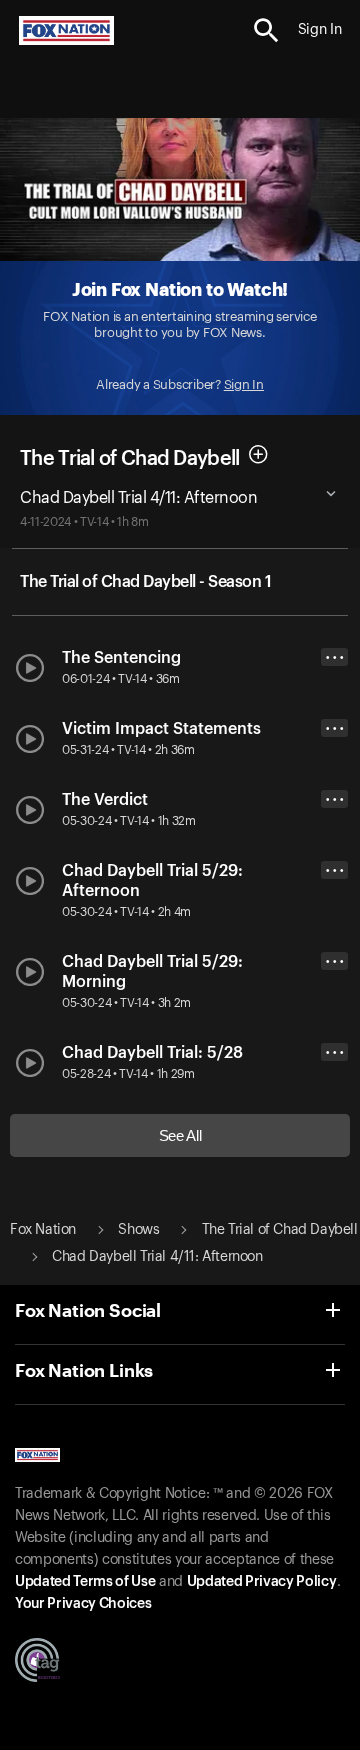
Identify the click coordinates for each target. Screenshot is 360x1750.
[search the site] (266, 30)
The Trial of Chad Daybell (130, 459)
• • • (335, 657)
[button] (266, 30)
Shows (138, 1230)
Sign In (244, 384)
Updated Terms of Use (85, 1582)
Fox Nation (43, 1230)
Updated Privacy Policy (262, 1582)
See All (180, 1135)
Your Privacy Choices (83, 1604)
